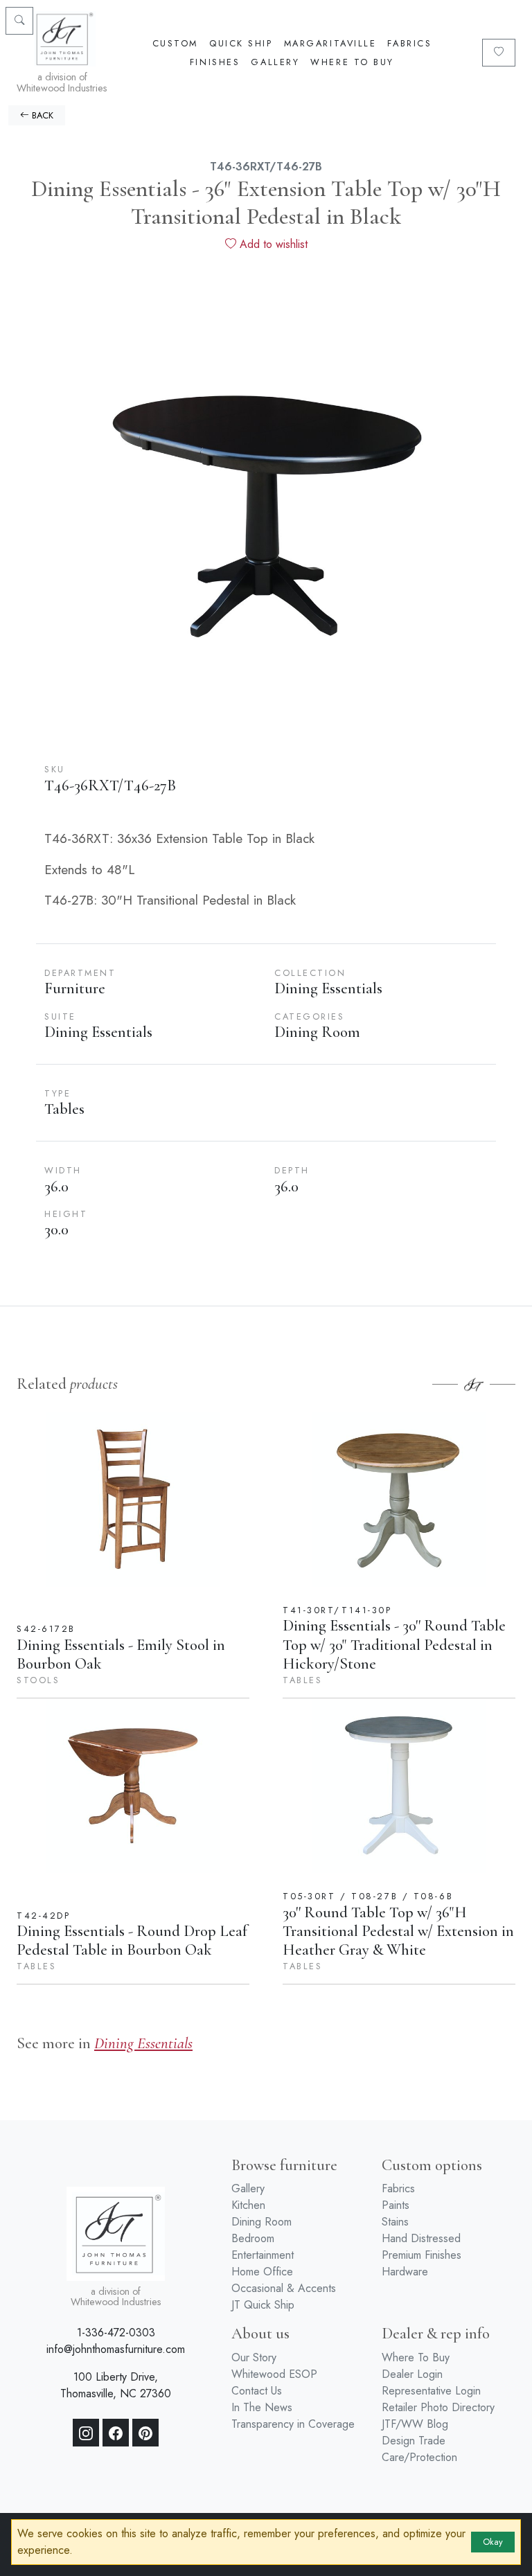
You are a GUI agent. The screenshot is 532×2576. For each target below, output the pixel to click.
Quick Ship (241, 43)
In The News (262, 2407)
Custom (175, 43)
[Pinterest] (145, 2433)
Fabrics (409, 43)
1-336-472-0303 (116, 2333)
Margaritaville (330, 43)
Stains (395, 2222)
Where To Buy (352, 62)
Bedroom (253, 2238)
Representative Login (431, 2391)
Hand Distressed (421, 2238)
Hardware (405, 2272)
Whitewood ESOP (274, 2374)
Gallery (275, 62)
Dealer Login (412, 2374)
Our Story (254, 2357)
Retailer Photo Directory (438, 2407)
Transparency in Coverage (293, 2424)
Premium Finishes (422, 2255)
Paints (396, 2205)
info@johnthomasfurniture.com (116, 2349)
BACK (41, 115)
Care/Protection (419, 2457)
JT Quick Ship (263, 2305)
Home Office (262, 2272)
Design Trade (414, 2441)
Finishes (215, 62)
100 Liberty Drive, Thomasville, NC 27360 (116, 2385)
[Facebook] (116, 2433)
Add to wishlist (272, 244)
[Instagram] (86, 2433)
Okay (493, 2542)
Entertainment (263, 2255)
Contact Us (257, 2391)
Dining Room (261, 2222)
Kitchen (248, 2205)
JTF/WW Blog (415, 2424)
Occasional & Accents (284, 2288)
